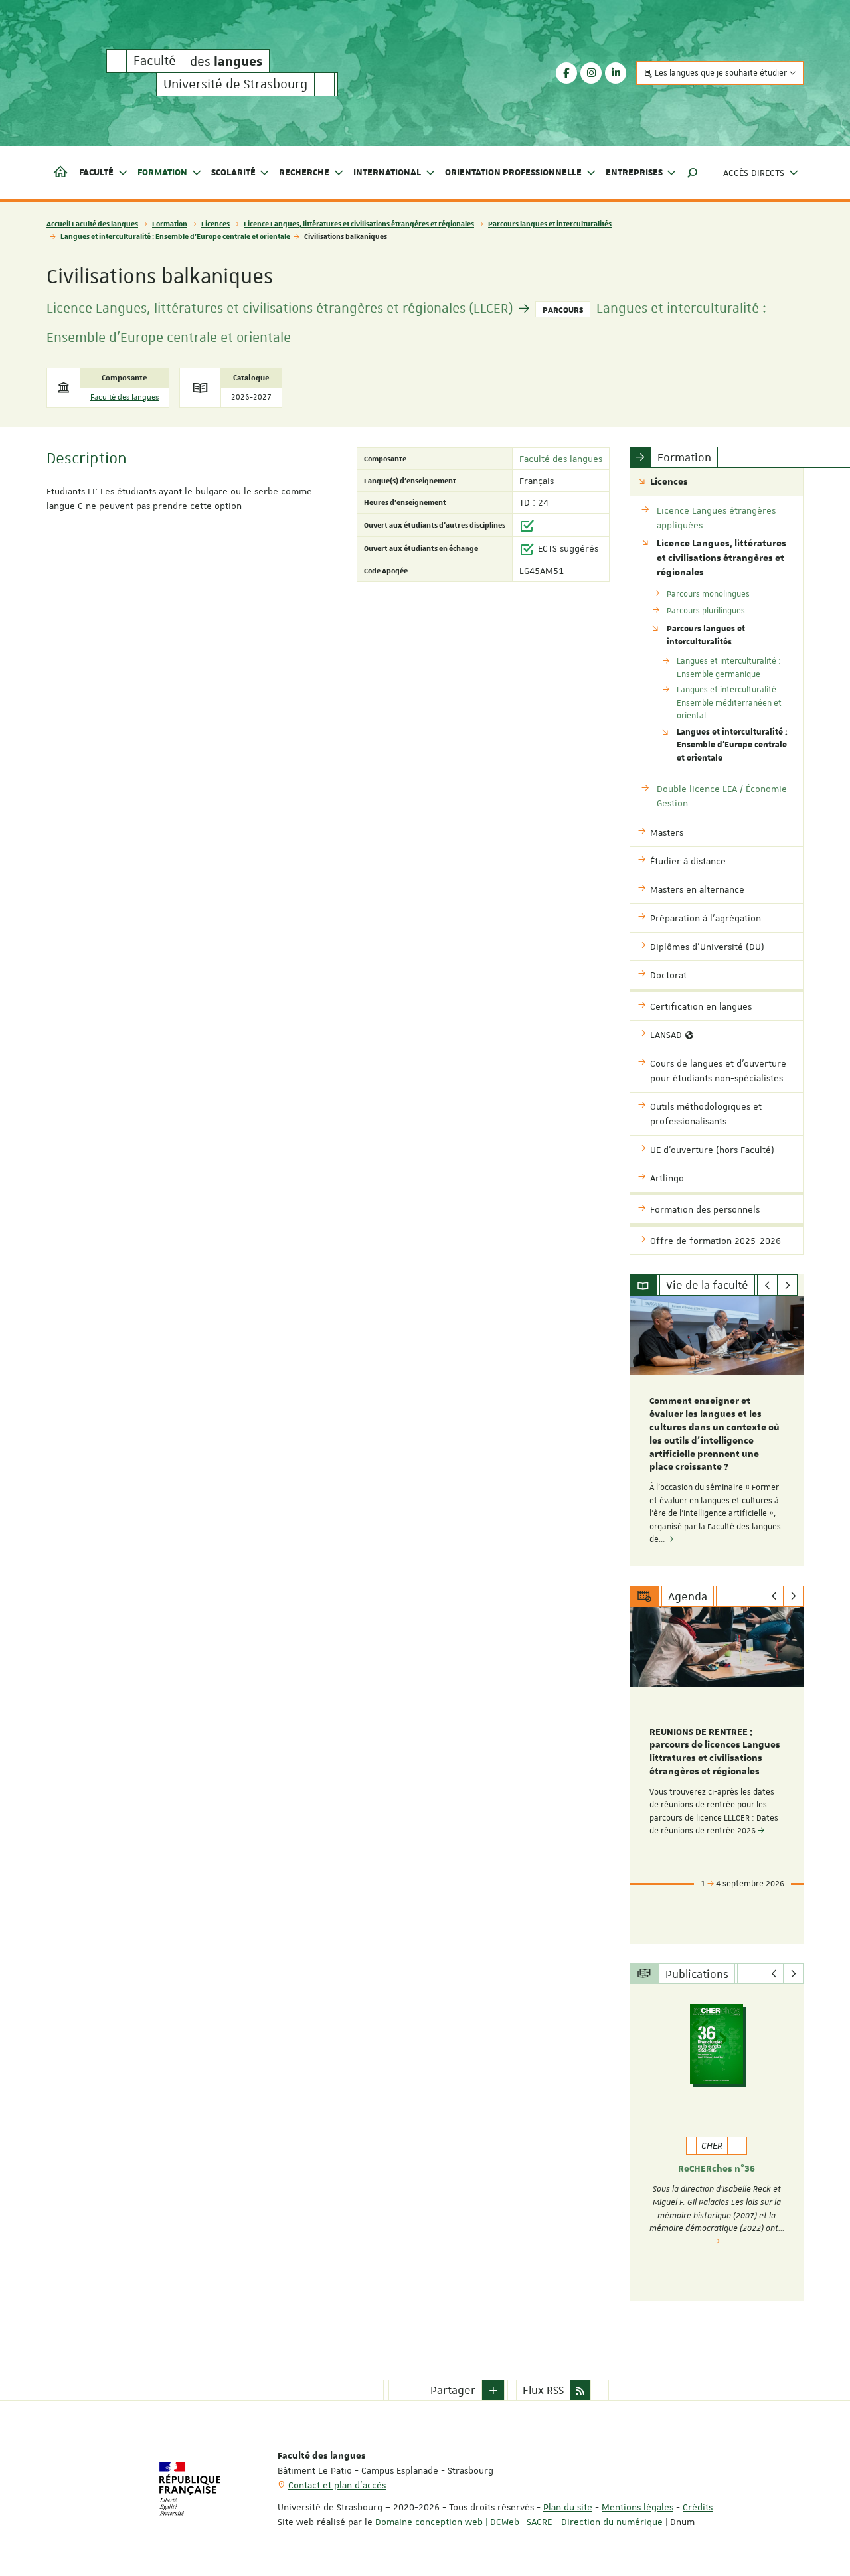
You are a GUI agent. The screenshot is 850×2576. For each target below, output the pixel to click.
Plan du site (568, 2507)
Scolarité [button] (233, 173)
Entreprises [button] (634, 173)
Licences (215, 223)
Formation (170, 223)
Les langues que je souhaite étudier (721, 73)
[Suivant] (787, 1285)
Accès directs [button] (754, 173)
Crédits (698, 2507)
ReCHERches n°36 (717, 2169)
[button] (693, 173)
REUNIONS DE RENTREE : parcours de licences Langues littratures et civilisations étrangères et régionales (715, 1752)
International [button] (387, 173)
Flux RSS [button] (543, 2390)
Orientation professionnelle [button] (513, 173)
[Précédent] (767, 1285)
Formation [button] (162, 173)
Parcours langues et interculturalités (550, 223)
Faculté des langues (125, 397)
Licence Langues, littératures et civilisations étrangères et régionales (359, 223)
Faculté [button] (96, 173)
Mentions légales (637, 2507)
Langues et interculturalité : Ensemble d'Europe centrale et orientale (175, 236)
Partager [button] (453, 2390)
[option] (717, 1431)
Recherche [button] (304, 173)
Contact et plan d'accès (337, 2485)
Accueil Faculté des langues (92, 223)
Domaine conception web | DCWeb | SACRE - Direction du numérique (519, 2522)
